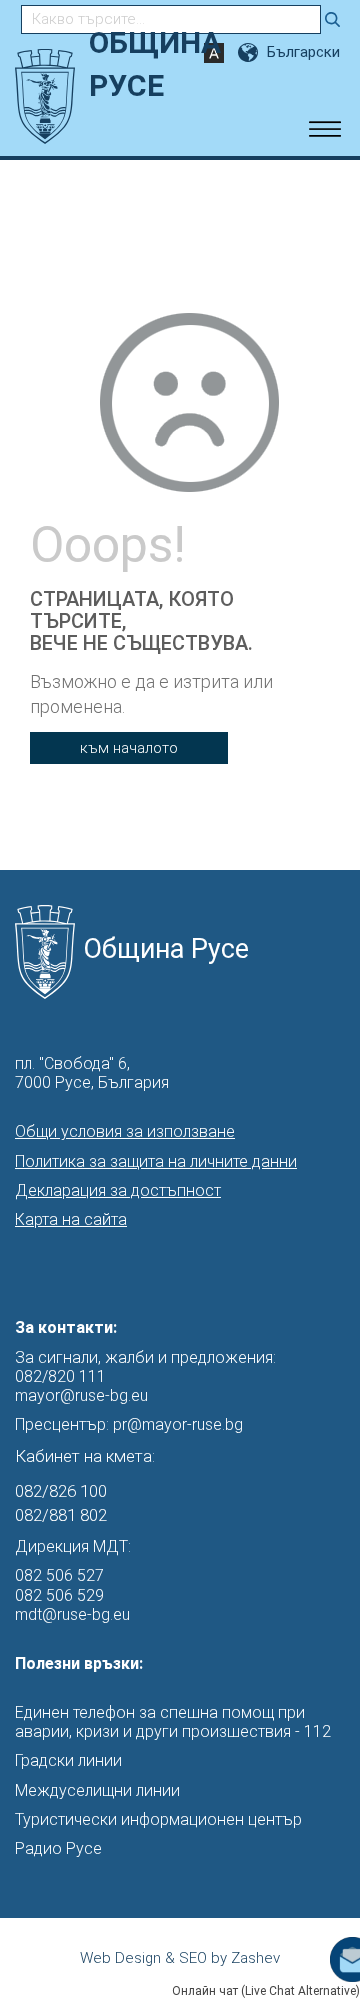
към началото (129, 748)
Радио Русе (58, 1848)
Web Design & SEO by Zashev (180, 1958)
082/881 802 (61, 1515)
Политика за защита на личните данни (156, 1161)
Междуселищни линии (97, 1790)
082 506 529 (59, 1595)
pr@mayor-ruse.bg (178, 1424)
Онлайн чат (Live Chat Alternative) (266, 1991)
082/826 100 (61, 1491)
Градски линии (68, 1760)
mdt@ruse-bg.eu (72, 1614)
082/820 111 (60, 1376)
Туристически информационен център (158, 1819)
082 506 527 (59, 1575)
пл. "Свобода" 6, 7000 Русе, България (92, 1073)
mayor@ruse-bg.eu (81, 1395)
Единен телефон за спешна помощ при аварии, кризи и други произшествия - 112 (173, 1722)
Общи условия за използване (125, 1131)
